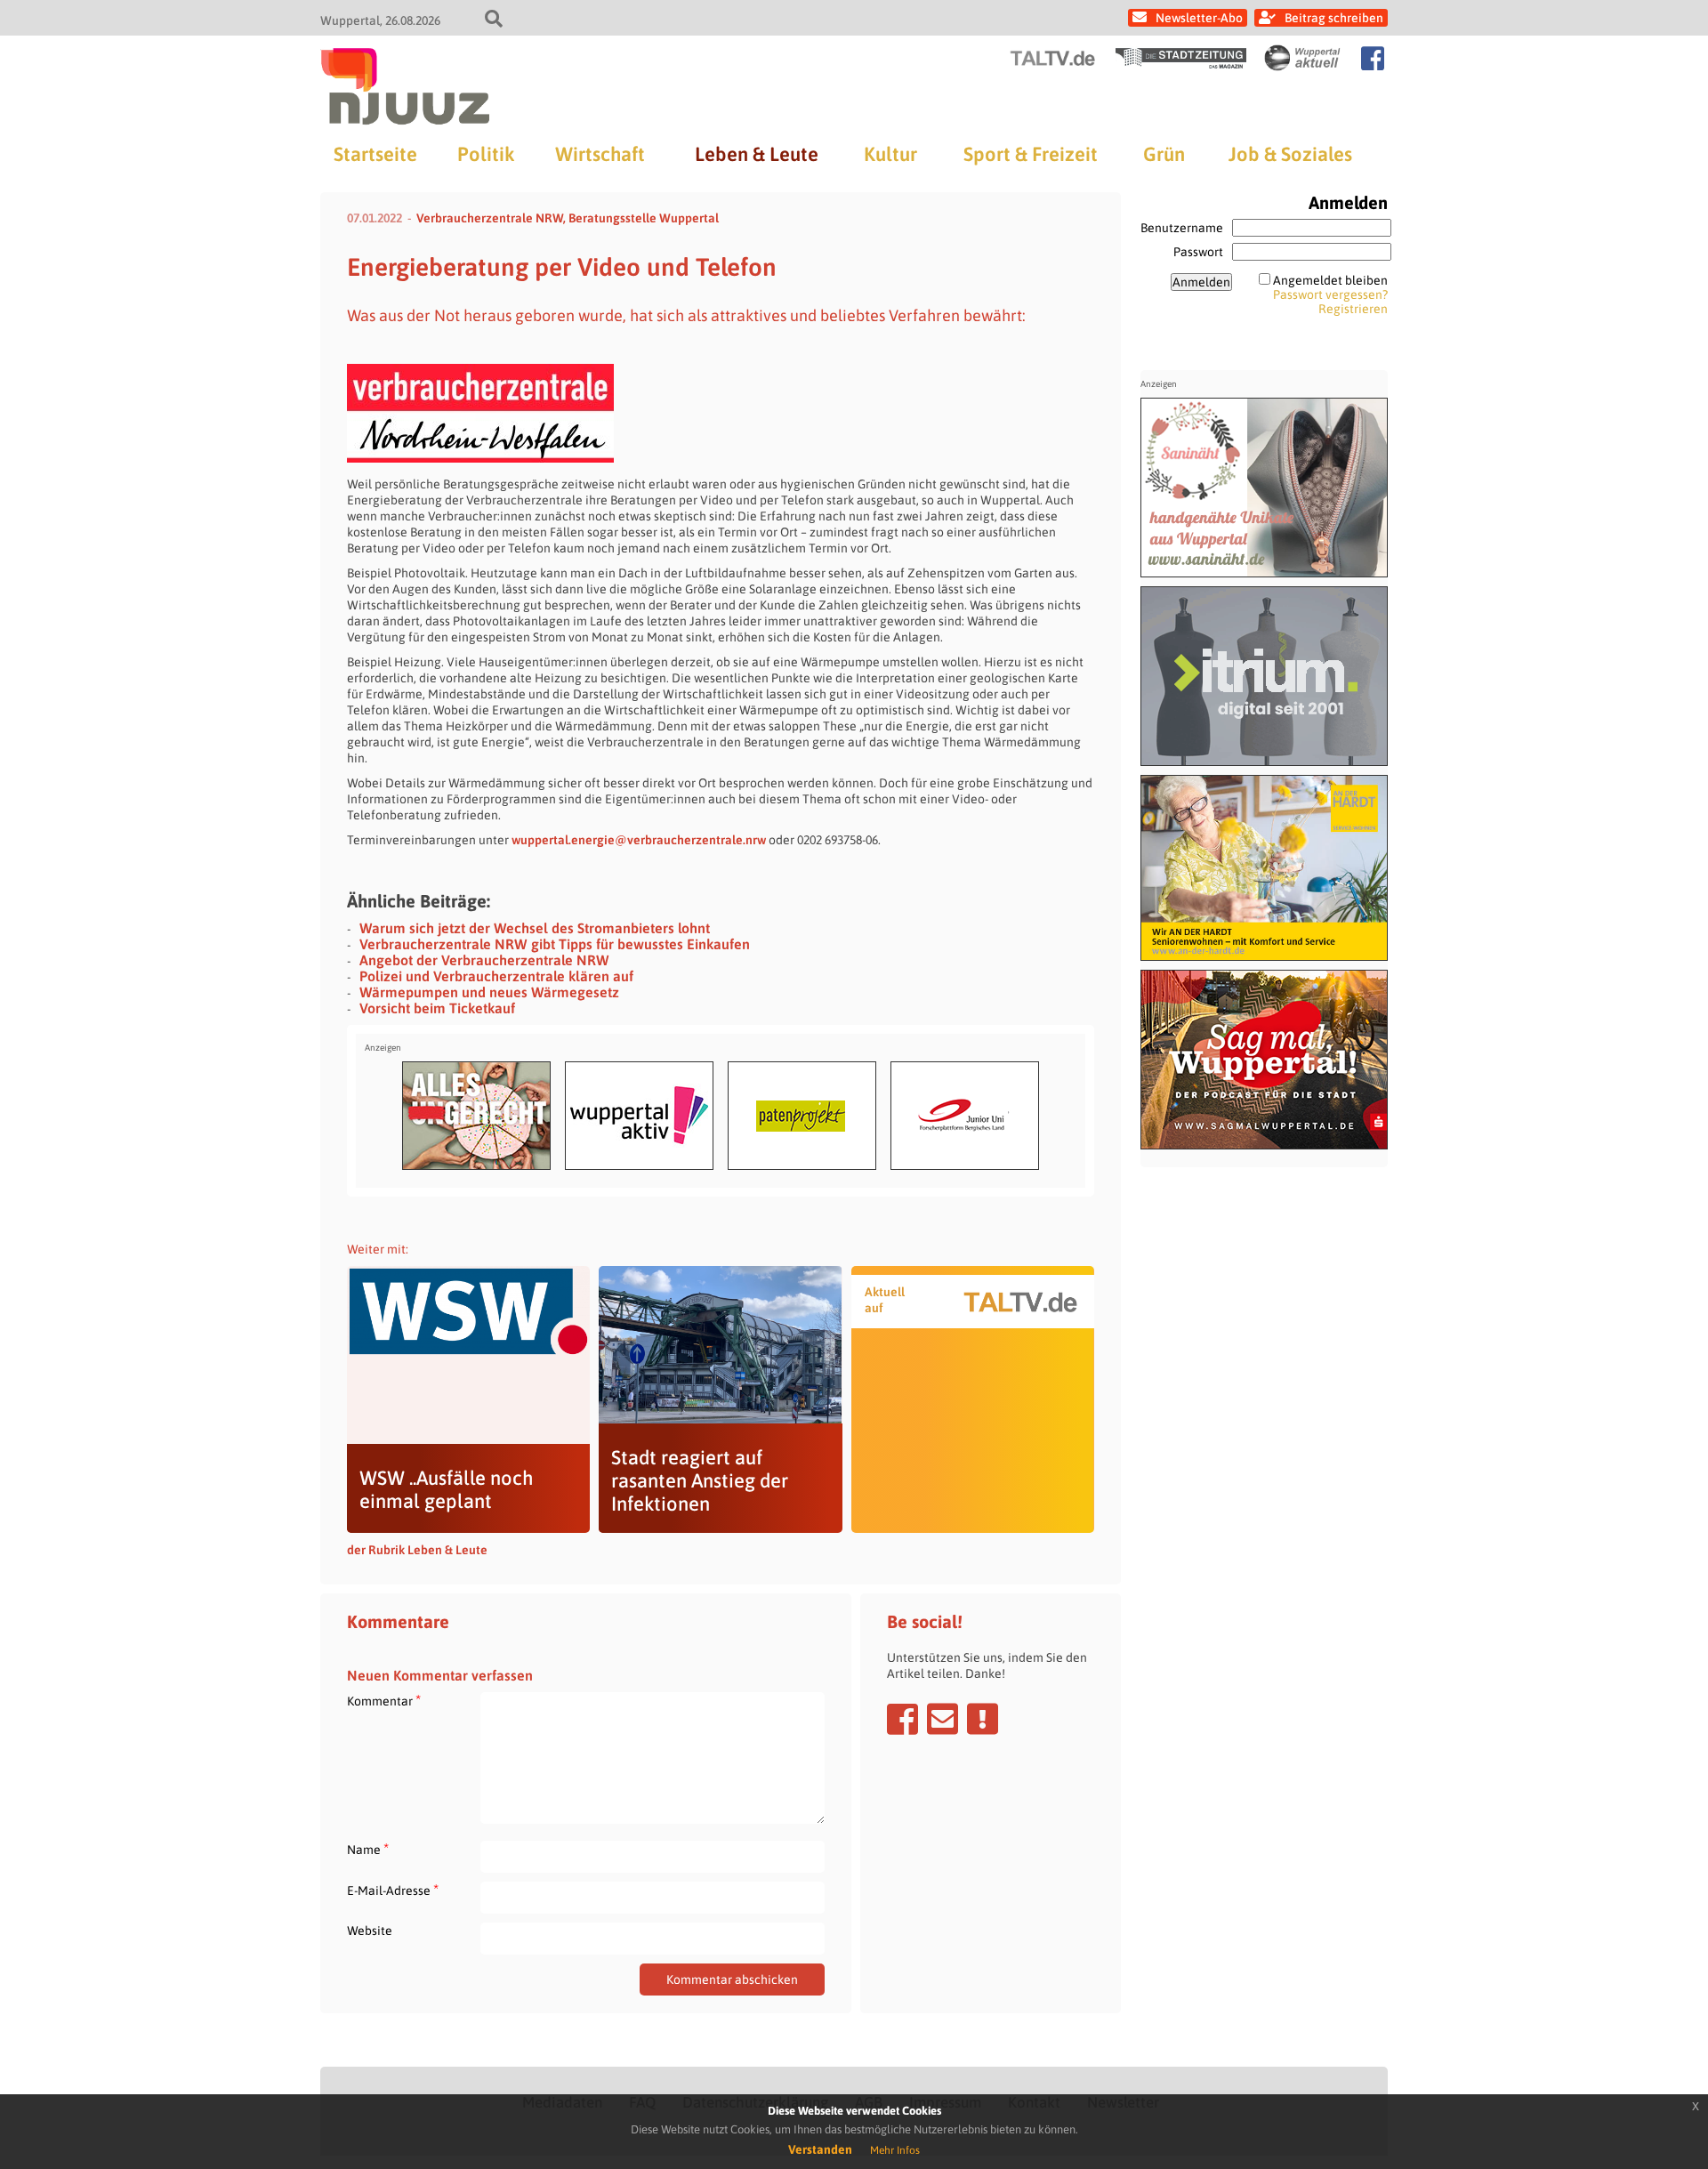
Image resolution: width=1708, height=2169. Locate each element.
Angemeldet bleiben (1330, 280)
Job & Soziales (1290, 154)
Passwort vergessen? (1330, 294)
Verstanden (820, 2149)
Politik (486, 154)
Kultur (890, 154)
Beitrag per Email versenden (943, 1719)
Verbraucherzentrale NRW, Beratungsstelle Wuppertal (568, 218)
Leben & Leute (757, 154)
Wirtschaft (600, 154)
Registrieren (1353, 309)
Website (370, 1931)
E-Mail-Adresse (393, 1890)
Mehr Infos (895, 2150)
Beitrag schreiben (1334, 18)
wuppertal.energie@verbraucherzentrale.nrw (639, 840)
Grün (1164, 154)
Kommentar (384, 1701)
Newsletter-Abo (1199, 18)
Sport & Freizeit (1031, 154)
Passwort (1198, 252)
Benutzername (1182, 228)
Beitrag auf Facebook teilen (902, 1719)
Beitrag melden (983, 1719)
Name (368, 1849)
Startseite (375, 154)
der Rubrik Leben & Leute (417, 1550)
